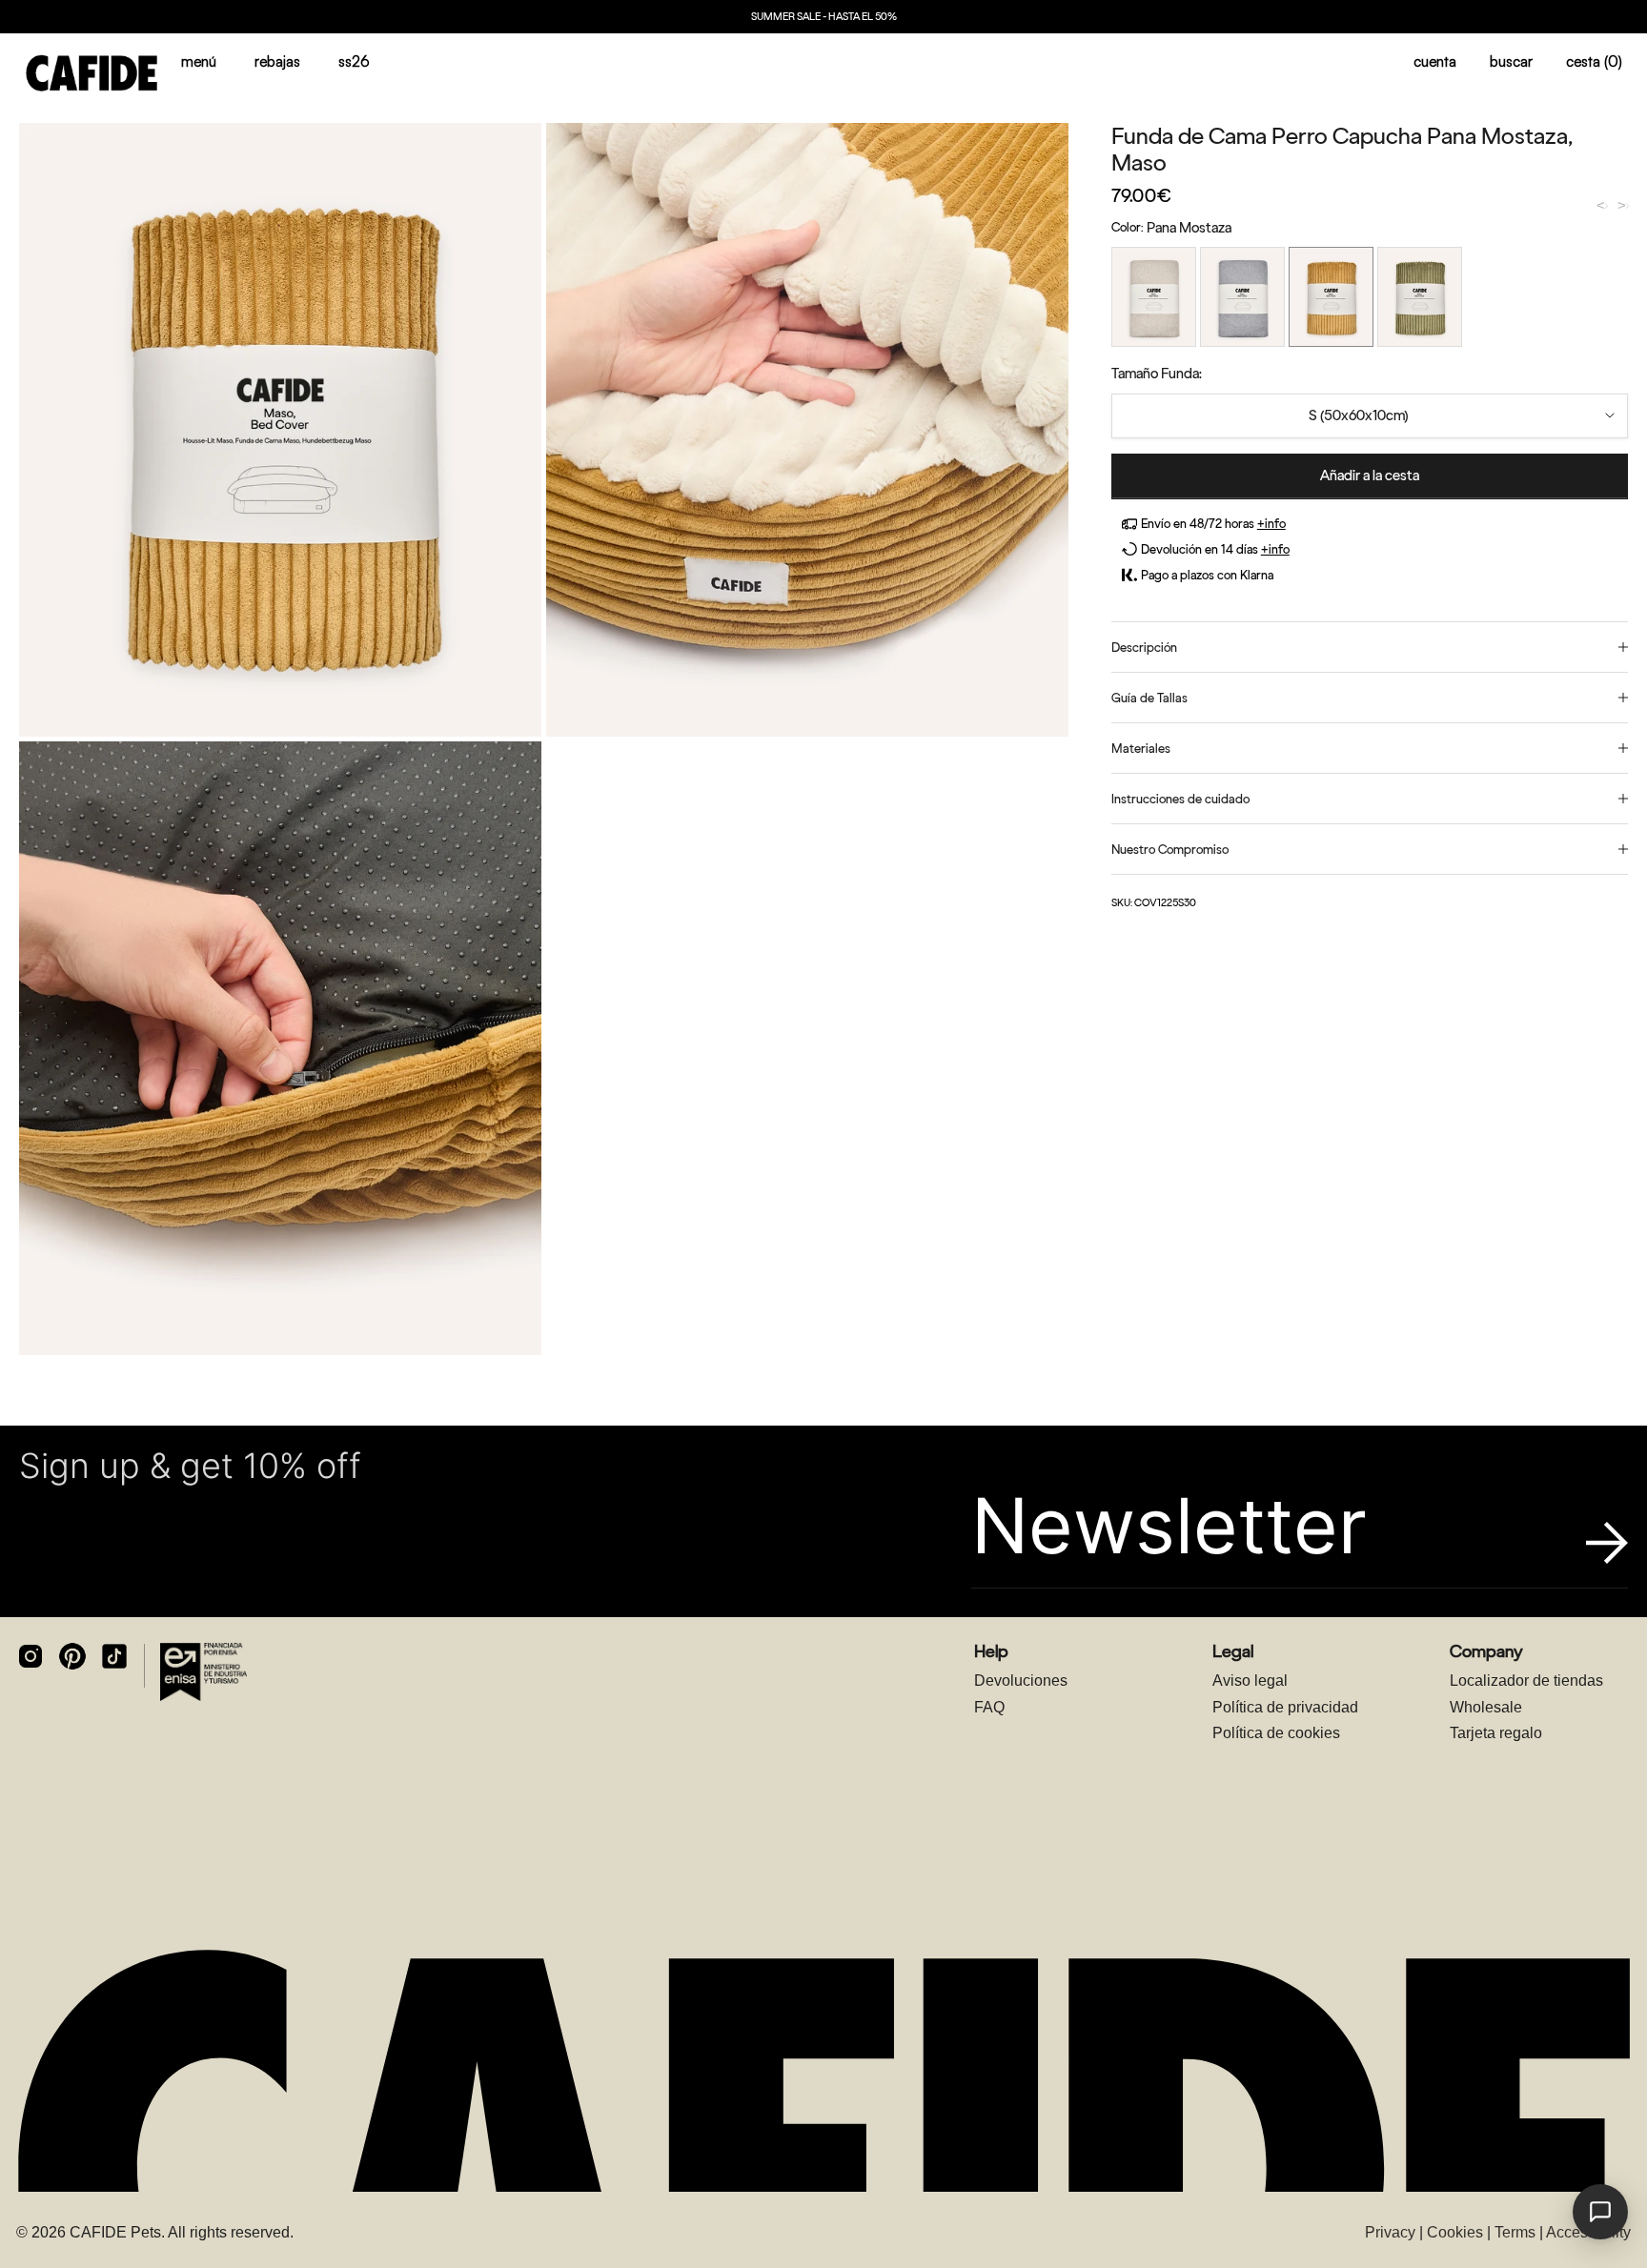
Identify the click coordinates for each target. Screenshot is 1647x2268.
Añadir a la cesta (1370, 476)
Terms (1515, 2232)
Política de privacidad (1285, 1707)
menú (199, 61)
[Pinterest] (72, 1656)
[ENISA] (203, 1671)
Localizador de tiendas (1526, 1681)
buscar (1511, 61)
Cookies (1455, 2232)
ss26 (354, 61)
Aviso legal (1250, 1681)
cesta (1594, 61)
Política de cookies (1276, 1733)
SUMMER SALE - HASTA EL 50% (824, 17)
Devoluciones (1021, 1681)
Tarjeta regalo (1496, 1733)
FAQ (989, 1707)
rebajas (277, 61)
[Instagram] (30, 1656)
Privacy (1390, 2232)
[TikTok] (114, 1656)
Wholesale (1486, 1707)
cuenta (1435, 61)
